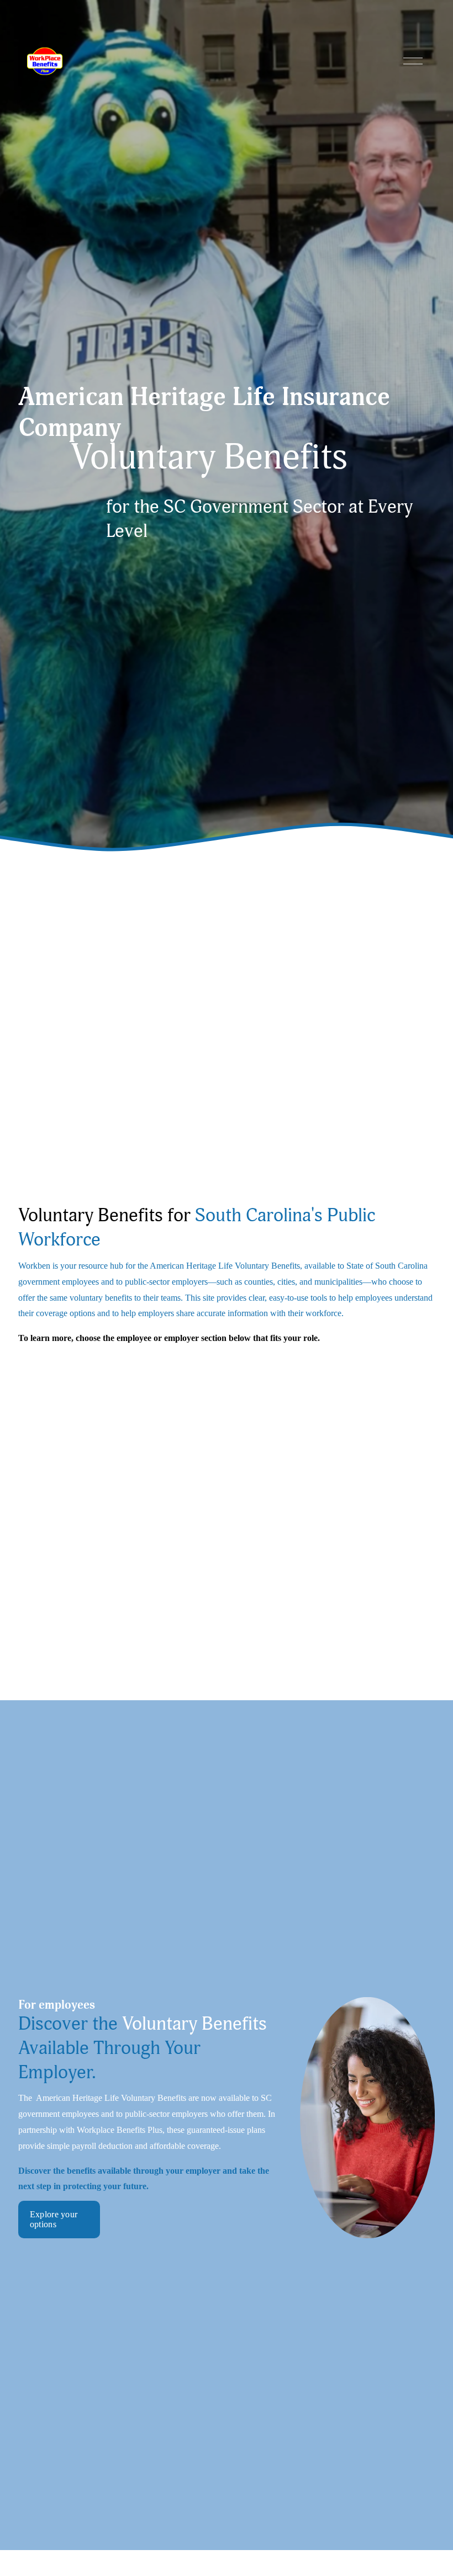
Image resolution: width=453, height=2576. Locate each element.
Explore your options (54, 2219)
